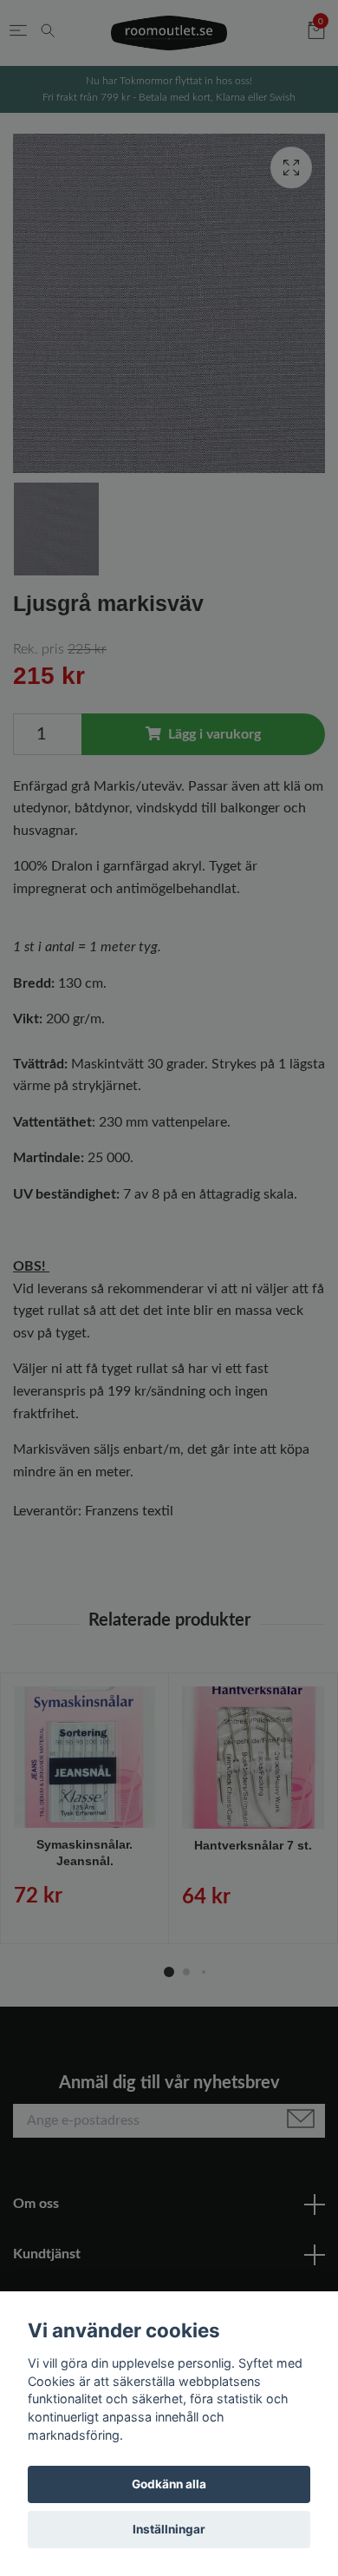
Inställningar (169, 2529)
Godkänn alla (169, 2484)
